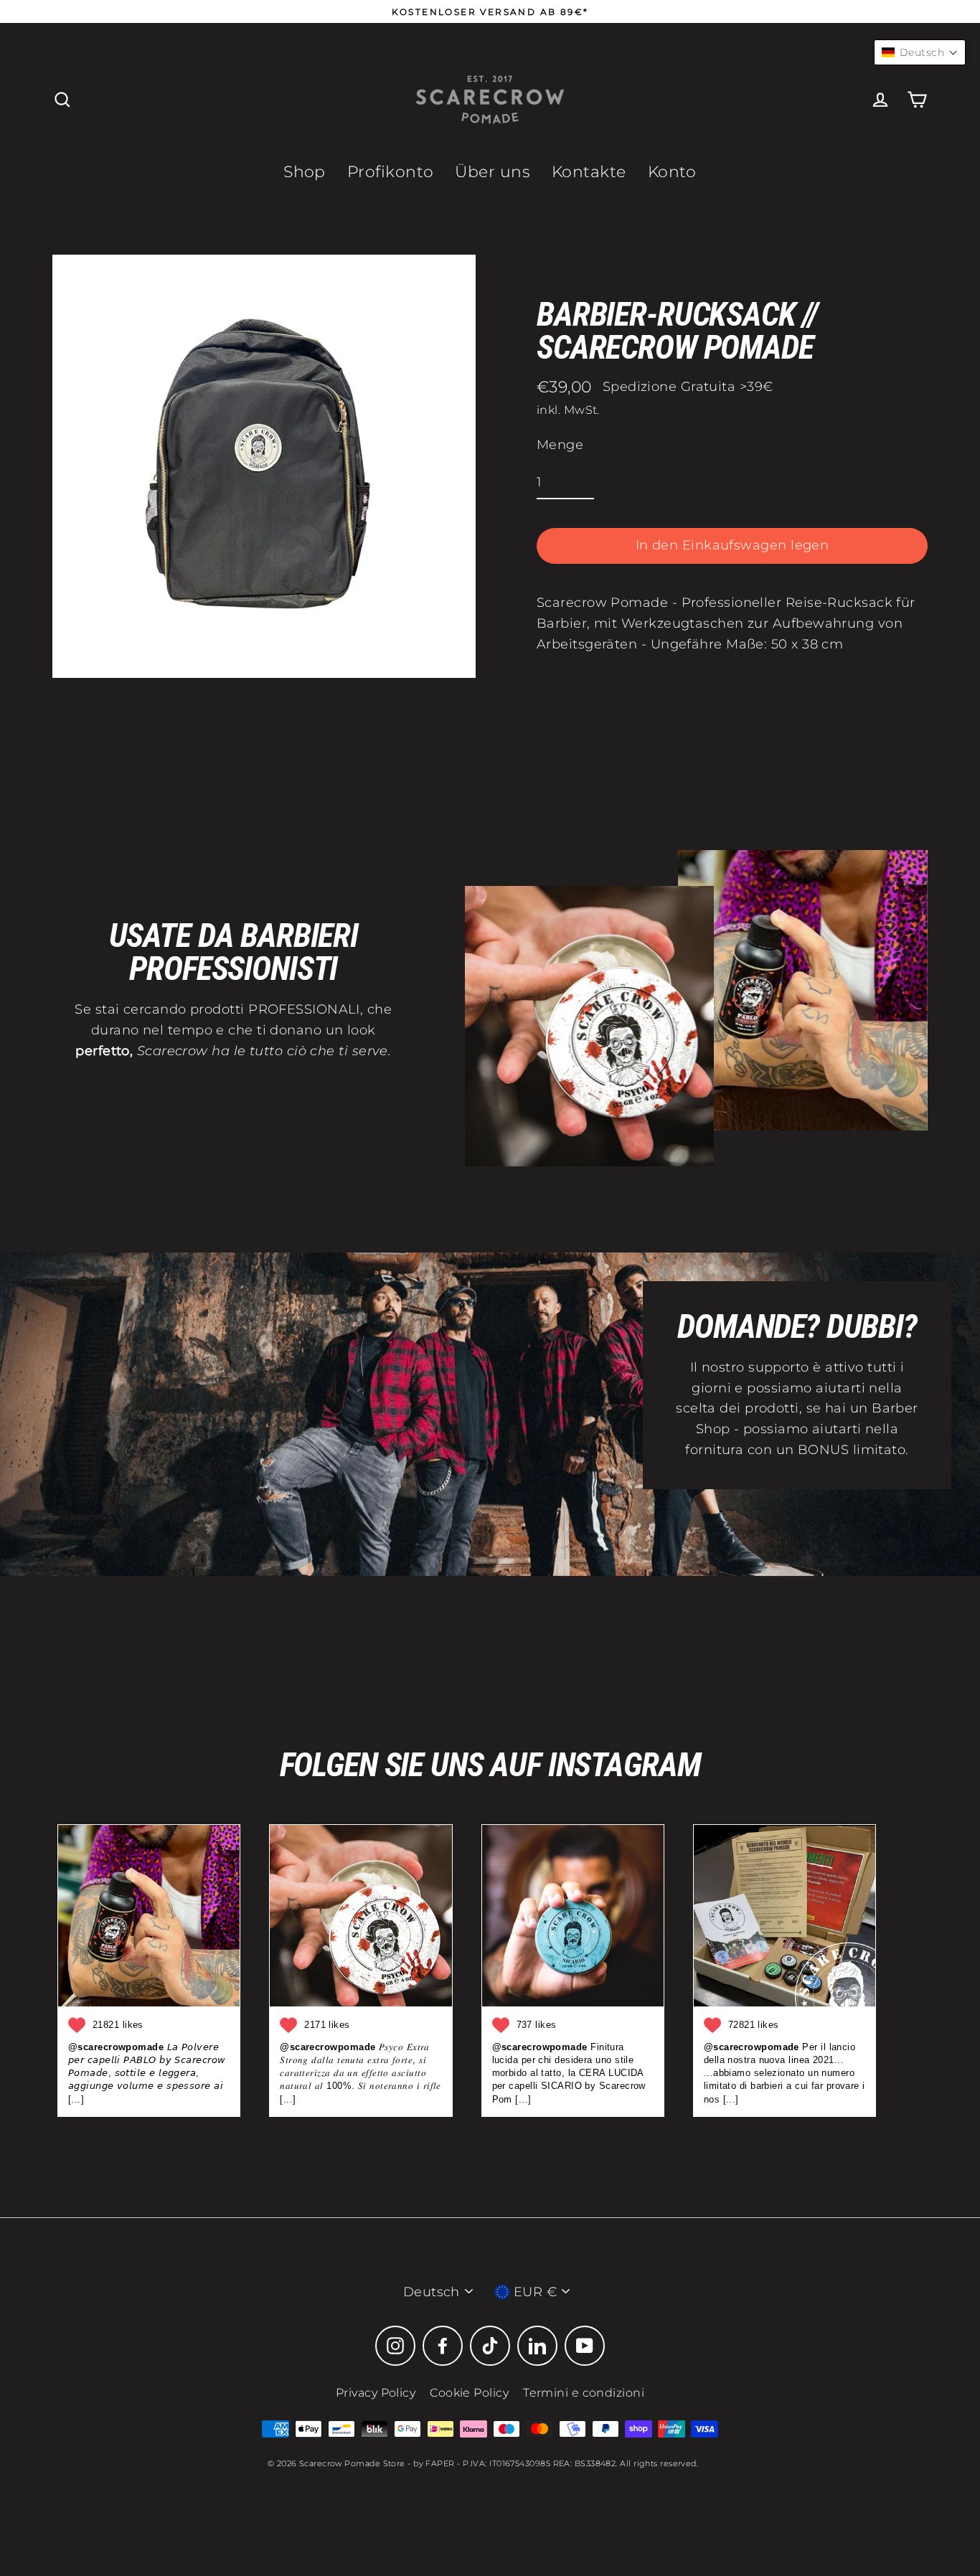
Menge (560, 445)
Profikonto (391, 172)
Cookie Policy (469, 2393)
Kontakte (589, 172)
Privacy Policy (376, 2393)
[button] (920, 52)
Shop (305, 172)
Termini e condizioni (584, 2393)
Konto (672, 172)
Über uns (493, 172)
